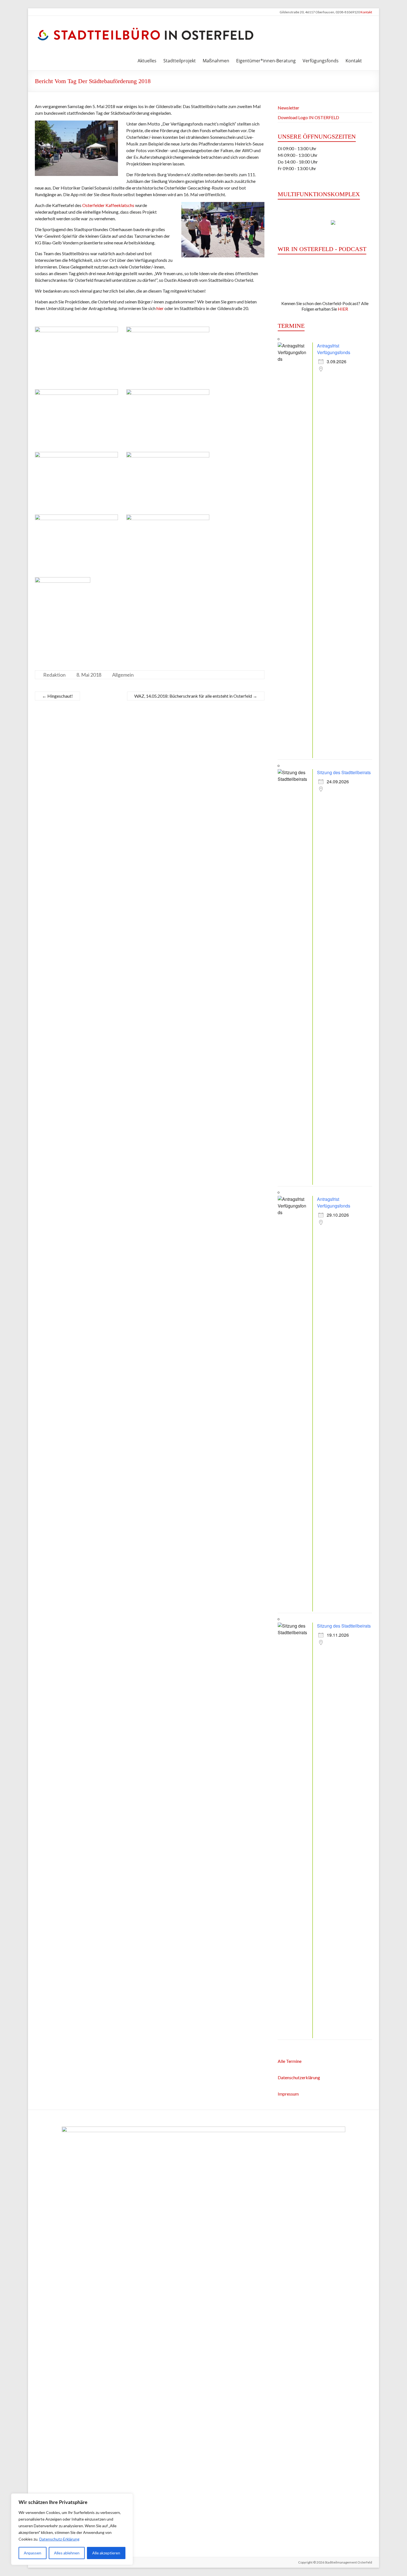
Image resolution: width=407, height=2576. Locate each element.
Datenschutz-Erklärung (59, 2539)
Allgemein (123, 675)
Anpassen (33, 2553)
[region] (72, 2529)
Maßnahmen (216, 61)
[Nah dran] (127, 2498)
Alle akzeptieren (106, 2553)
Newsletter (288, 108)
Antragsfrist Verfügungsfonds (334, 349)
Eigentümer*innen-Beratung (266, 61)
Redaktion (54, 675)
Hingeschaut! (57, 696)
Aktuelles (147, 61)
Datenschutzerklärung (299, 2077)
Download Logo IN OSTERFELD (308, 117)
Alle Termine (290, 2061)
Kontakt (366, 12)
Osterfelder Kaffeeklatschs (108, 205)
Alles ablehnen (67, 2553)
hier (160, 308)
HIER (343, 309)
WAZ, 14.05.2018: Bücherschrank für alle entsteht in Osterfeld (196, 696)
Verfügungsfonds (321, 61)
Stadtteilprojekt (180, 61)
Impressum (288, 2094)
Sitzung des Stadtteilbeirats (344, 772)
